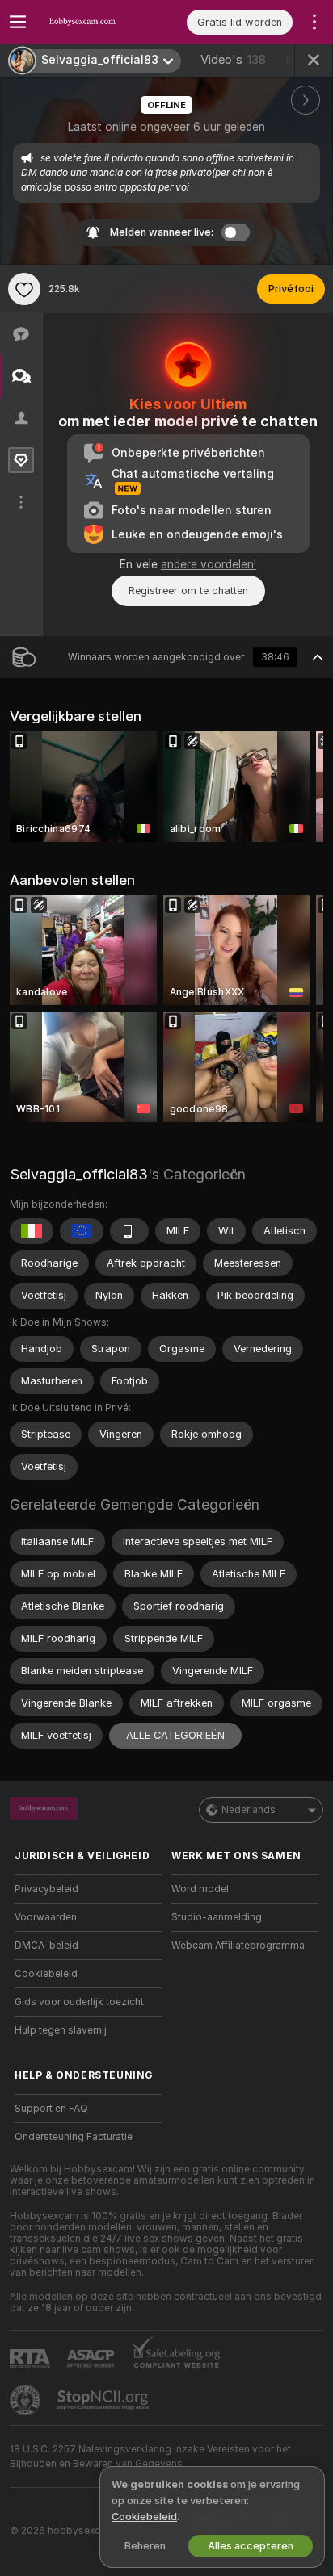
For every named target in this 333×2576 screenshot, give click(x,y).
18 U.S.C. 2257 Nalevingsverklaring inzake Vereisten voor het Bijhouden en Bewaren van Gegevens (150, 2457)
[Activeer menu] (18, 22)
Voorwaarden (46, 1917)
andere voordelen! (209, 564)
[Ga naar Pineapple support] (27, 2400)
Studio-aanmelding (217, 1917)
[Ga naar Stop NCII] (104, 2400)
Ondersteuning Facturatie (74, 2137)
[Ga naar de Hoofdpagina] (101, 22)
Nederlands (249, 1810)
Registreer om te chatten (188, 591)
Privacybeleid (46, 1889)
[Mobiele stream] (129, 1231)
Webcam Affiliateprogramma (238, 1946)
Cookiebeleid (46, 1974)
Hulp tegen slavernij (61, 2030)
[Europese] (82, 1231)
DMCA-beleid (46, 1946)
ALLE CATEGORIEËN (175, 1735)
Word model (200, 1889)
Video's (233, 60)
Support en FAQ (51, 2109)
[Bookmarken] (24, 289)
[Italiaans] (32, 1231)
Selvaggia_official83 (79, 1174)
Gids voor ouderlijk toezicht (79, 2002)
